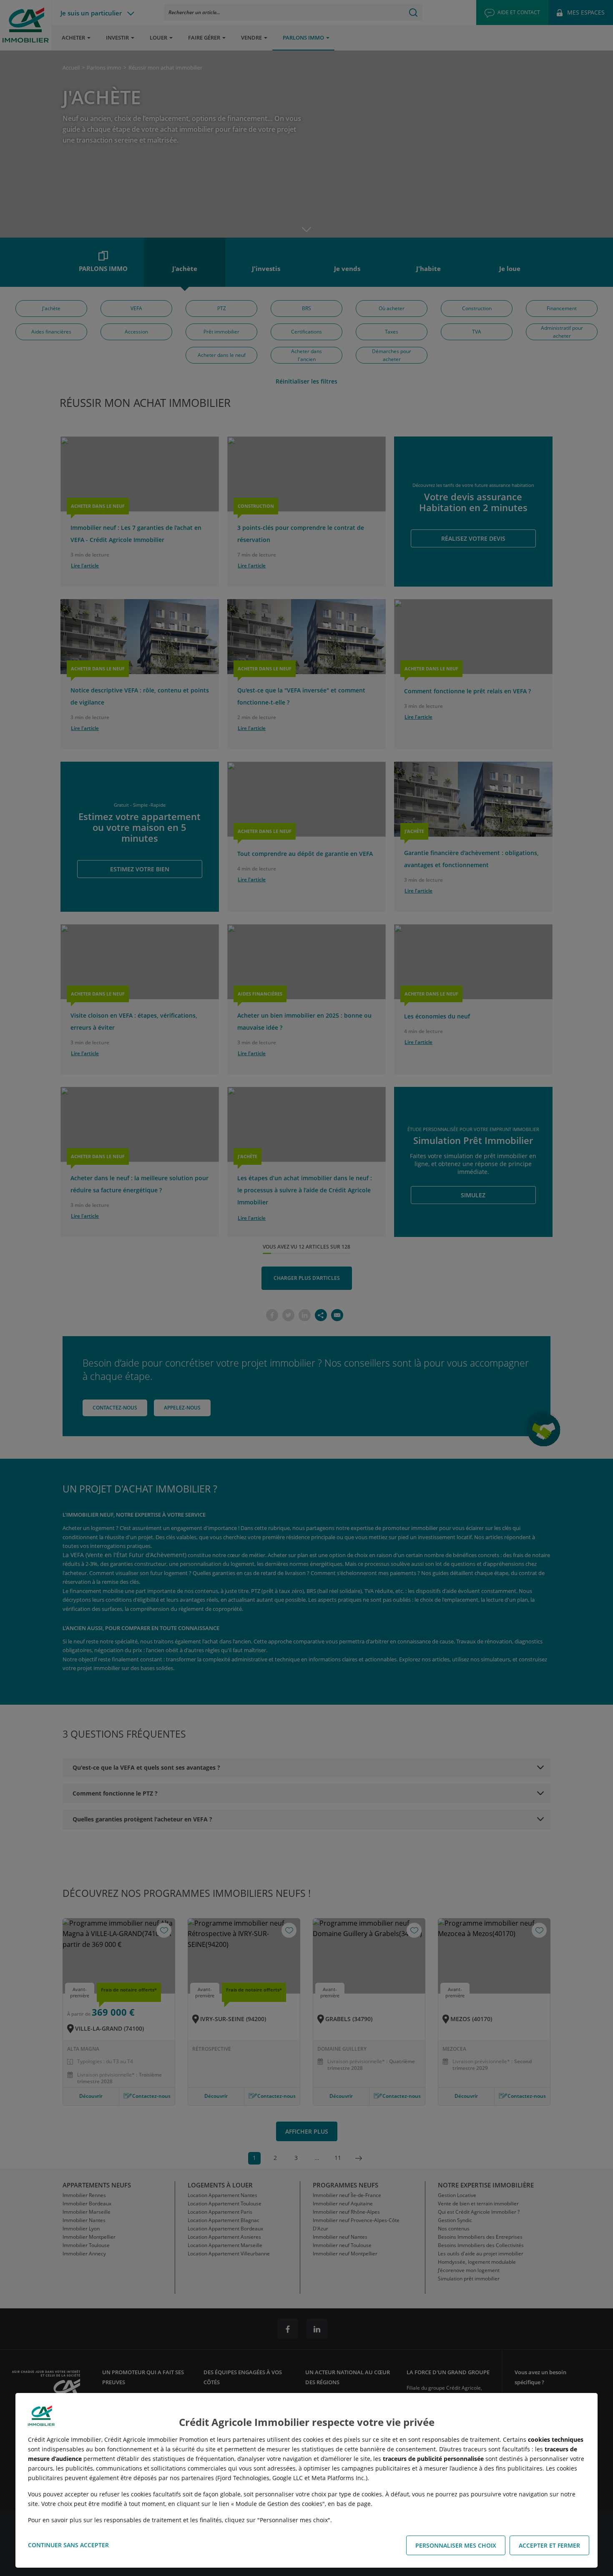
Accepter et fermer (549, 2545)
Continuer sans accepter (68, 2545)
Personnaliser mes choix (456, 2545)
